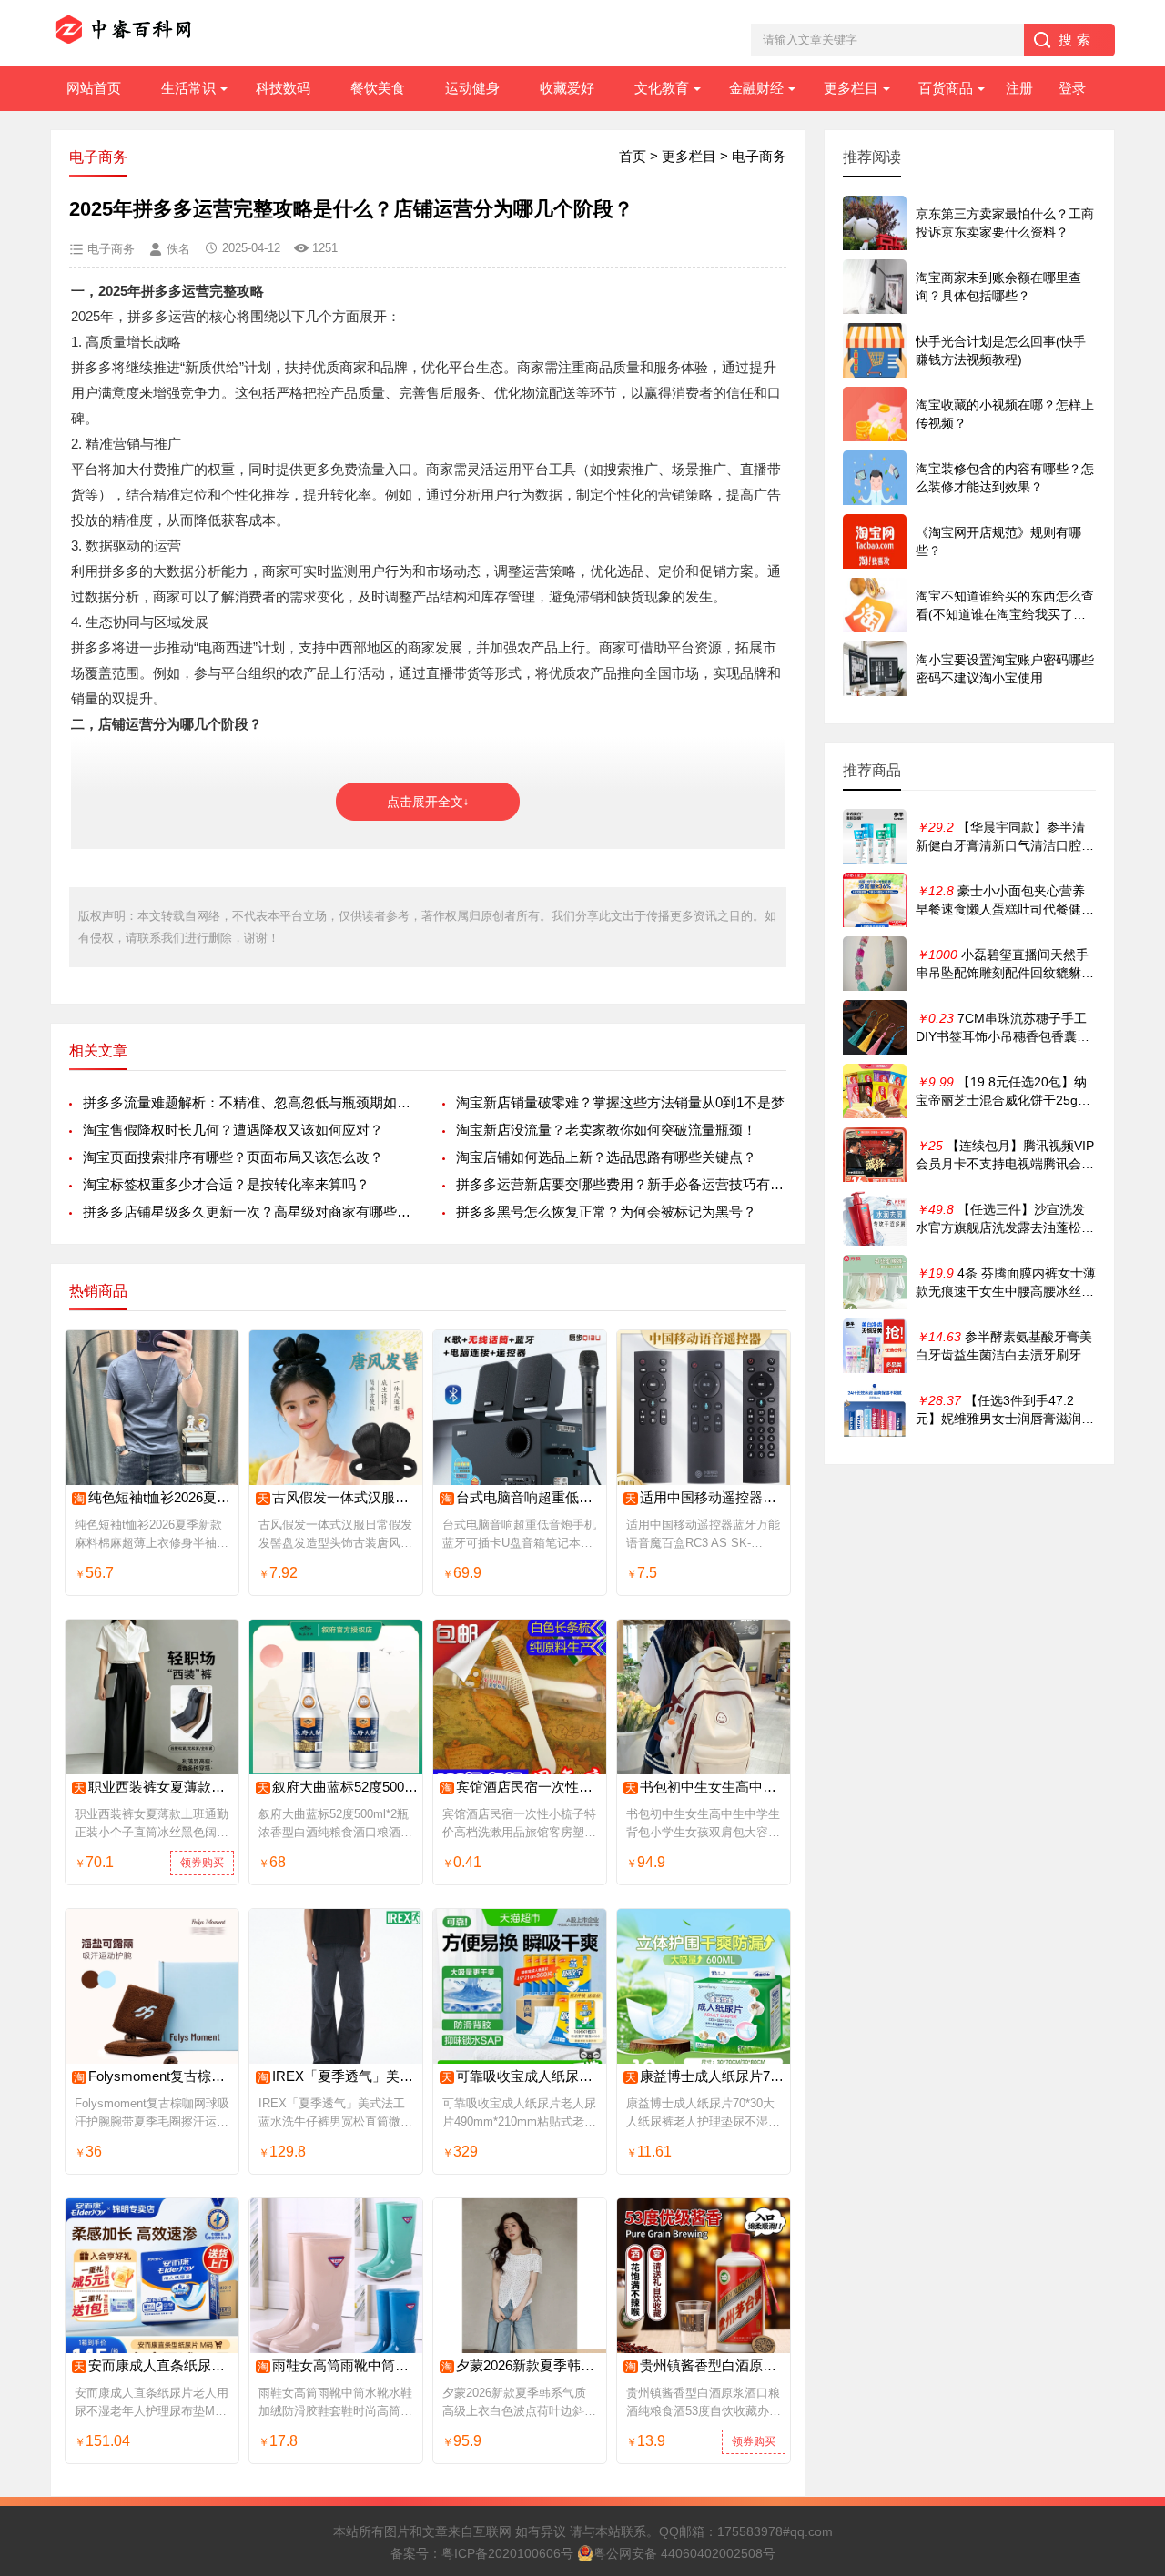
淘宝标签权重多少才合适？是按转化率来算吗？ (226, 1184)
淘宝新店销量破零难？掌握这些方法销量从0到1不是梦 (620, 1102)
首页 (633, 156)
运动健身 (472, 88)
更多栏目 (851, 88)
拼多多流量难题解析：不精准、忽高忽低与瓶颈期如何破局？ (248, 1102)
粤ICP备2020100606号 (507, 2553)
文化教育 (662, 88)
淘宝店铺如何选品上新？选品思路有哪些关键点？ (606, 1157)
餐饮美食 (378, 88)
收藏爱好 (567, 88)
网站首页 (94, 88)
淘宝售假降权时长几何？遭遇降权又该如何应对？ (233, 1130)
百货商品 (946, 88)
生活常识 (188, 88)
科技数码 (283, 88)
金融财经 (756, 88)
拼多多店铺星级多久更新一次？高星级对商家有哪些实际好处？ (248, 1212)
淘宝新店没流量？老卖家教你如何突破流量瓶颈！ (606, 1130)
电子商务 (759, 156)
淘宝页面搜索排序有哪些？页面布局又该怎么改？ (233, 1157)
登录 (1072, 88)
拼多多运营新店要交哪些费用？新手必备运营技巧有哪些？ (621, 1184)
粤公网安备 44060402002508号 (684, 2553)
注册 (1019, 88)
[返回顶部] (1128, 2299)
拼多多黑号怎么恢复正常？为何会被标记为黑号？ (606, 1212)
